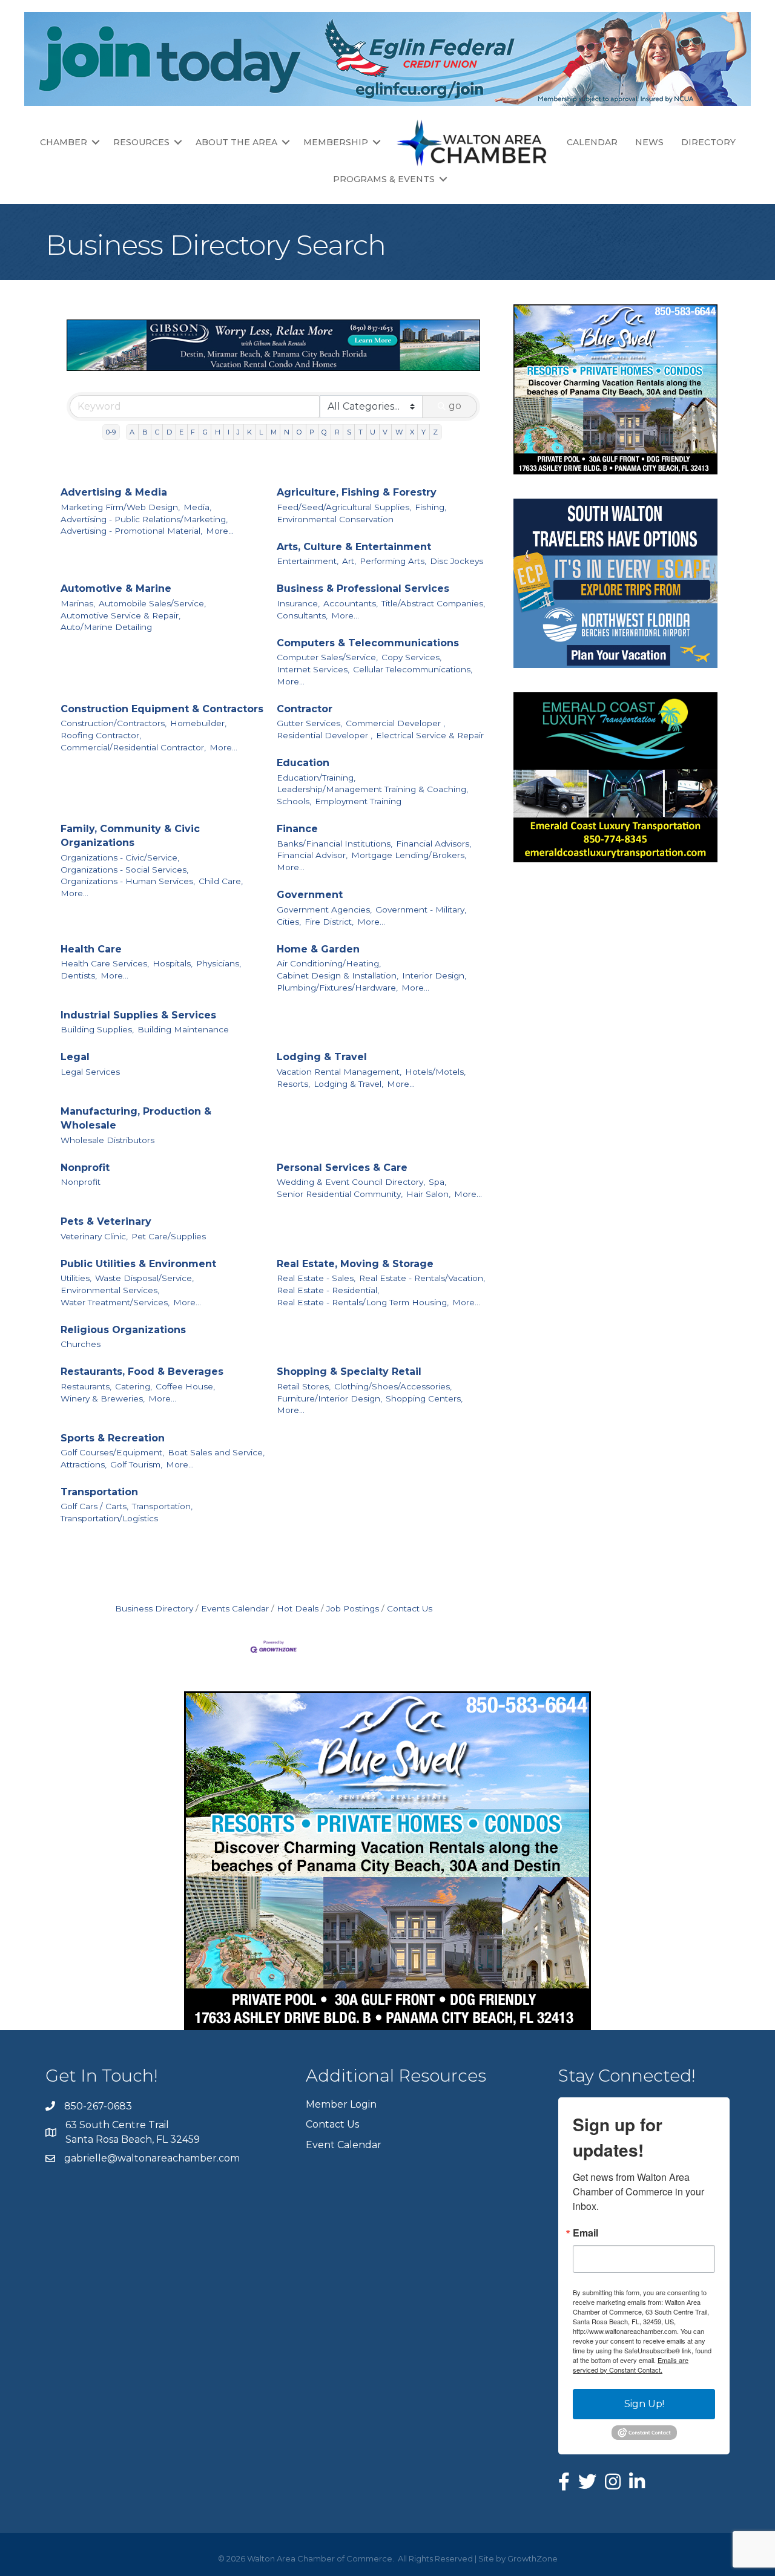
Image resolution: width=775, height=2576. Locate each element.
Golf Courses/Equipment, (112, 1452)
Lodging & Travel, (348, 1084)
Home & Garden (318, 949)
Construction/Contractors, (114, 723)
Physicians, (219, 963)
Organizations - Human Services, (128, 881)
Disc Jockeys (457, 561)
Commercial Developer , (395, 723)
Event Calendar (344, 2145)
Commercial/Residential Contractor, (133, 747)
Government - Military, (421, 909)
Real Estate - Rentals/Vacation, (422, 1278)
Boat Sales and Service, (216, 1452)
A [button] (132, 432)
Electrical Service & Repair (430, 735)
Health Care (91, 949)
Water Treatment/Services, (115, 1302)
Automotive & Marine (116, 588)
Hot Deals (298, 1608)
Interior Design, (434, 975)
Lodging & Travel (322, 1057)
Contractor (305, 709)
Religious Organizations (123, 1330)
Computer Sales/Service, (327, 657)
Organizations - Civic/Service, (120, 857)
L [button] (261, 432)
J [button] (238, 432)
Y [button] (424, 432)
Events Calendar (235, 1608)
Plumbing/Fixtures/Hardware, (337, 988)
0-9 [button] (111, 432)
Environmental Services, (110, 1290)
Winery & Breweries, (103, 1398)
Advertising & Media (114, 492)
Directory (708, 142)
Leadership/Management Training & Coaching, (372, 789)
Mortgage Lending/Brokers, (409, 855)
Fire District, (329, 922)
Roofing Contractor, (101, 735)
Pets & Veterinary (106, 1221)
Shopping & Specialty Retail (349, 1372)
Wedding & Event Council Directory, (351, 1182)
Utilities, (76, 1278)
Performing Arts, (393, 561)
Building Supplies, (97, 1029)
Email (585, 2233)
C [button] (157, 432)
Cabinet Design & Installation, (338, 975)
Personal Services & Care (342, 1168)
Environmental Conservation (335, 519)
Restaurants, (86, 1386)
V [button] (385, 432)
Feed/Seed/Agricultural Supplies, (344, 507)
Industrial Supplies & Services (138, 1015)
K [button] (249, 432)
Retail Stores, (304, 1386)
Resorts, (293, 1084)
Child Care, (221, 881)
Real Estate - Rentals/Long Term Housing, (363, 1302)
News (649, 142)
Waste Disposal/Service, (144, 1278)
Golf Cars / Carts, (94, 1506)
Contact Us (410, 1608)
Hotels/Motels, (435, 1072)
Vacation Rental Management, (339, 1072)
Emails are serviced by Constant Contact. (631, 2365)
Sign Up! (644, 2404)
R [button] (337, 432)
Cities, (289, 922)
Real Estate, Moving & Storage (355, 1264)
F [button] (193, 432)
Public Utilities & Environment (138, 1264)
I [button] (229, 432)
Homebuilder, (198, 723)
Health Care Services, (105, 963)
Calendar (592, 142)
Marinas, (78, 603)
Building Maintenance (183, 1029)
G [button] (205, 432)
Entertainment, (308, 561)
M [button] (274, 432)
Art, (349, 561)
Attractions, (84, 1464)
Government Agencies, (324, 909)
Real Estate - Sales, (316, 1278)
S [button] (349, 432)
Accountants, (351, 603)
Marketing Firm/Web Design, (120, 507)
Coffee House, (185, 1386)
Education (303, 763)
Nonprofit (85, 1168)
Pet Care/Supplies (169, 1236)
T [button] (361, 432)
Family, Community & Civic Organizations (130, 836)
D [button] (169, 432)
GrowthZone (533, 2558)
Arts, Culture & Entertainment (354, 547)
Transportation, (162, 1506)
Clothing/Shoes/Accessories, (393, 1386)
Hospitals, (173, 963)
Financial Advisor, (312, 855)
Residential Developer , (325, 735)
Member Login (341, 2104)
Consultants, (302, 615)
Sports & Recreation (113, 1438)
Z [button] (435, 432)
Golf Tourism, (136, 1464)
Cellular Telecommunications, (413, 669)
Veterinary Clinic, (94, 1236)
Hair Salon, (428, 1194)
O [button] (299, 432)
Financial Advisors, (434, 844)
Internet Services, (313, 669)
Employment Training (358, 801)
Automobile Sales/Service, (152, 603)
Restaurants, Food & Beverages (142, 1372)
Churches (81, 1344)
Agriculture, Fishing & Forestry (357, 492)
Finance (297, 829)
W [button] (399, 432)
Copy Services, (411, 657)
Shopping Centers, (424, 1398)
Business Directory (154, 1608)
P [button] (312, 432)
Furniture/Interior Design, (329, 1398)
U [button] (373, 432)
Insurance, (298, 603)
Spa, (437, 1182)
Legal (75, 1057)
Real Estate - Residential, (328, 1290)
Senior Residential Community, (340, 1194)
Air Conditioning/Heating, (329, 963)
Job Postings (353, 1608)
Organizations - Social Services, (124, 870)
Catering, (134, 1386)
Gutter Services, (309, 723)
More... (220, 531)
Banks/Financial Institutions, (335, 844)
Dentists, (79, 975)
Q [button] (324, 432)
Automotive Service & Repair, (120, 615)
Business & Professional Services (363, 588)
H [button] (218, 432)
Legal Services (90, 1072)
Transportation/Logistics (109, 1518)
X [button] (412, 432)
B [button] (145, 432)
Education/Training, (316, 778)
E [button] (181, 432)
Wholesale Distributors (107, 1140)
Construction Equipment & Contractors (162, 709)
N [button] (287, 432)
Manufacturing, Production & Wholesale (136, 1118)
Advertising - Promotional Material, (131, 531)
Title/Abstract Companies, (433, 603)
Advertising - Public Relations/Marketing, (144, 519)
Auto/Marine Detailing (106, 627)
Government (310, 895)
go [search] (455, 406)
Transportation (99, 1492)
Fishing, (430, 507)
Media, (197, 507)
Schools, (294, 801)
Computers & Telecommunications (368, 643)
